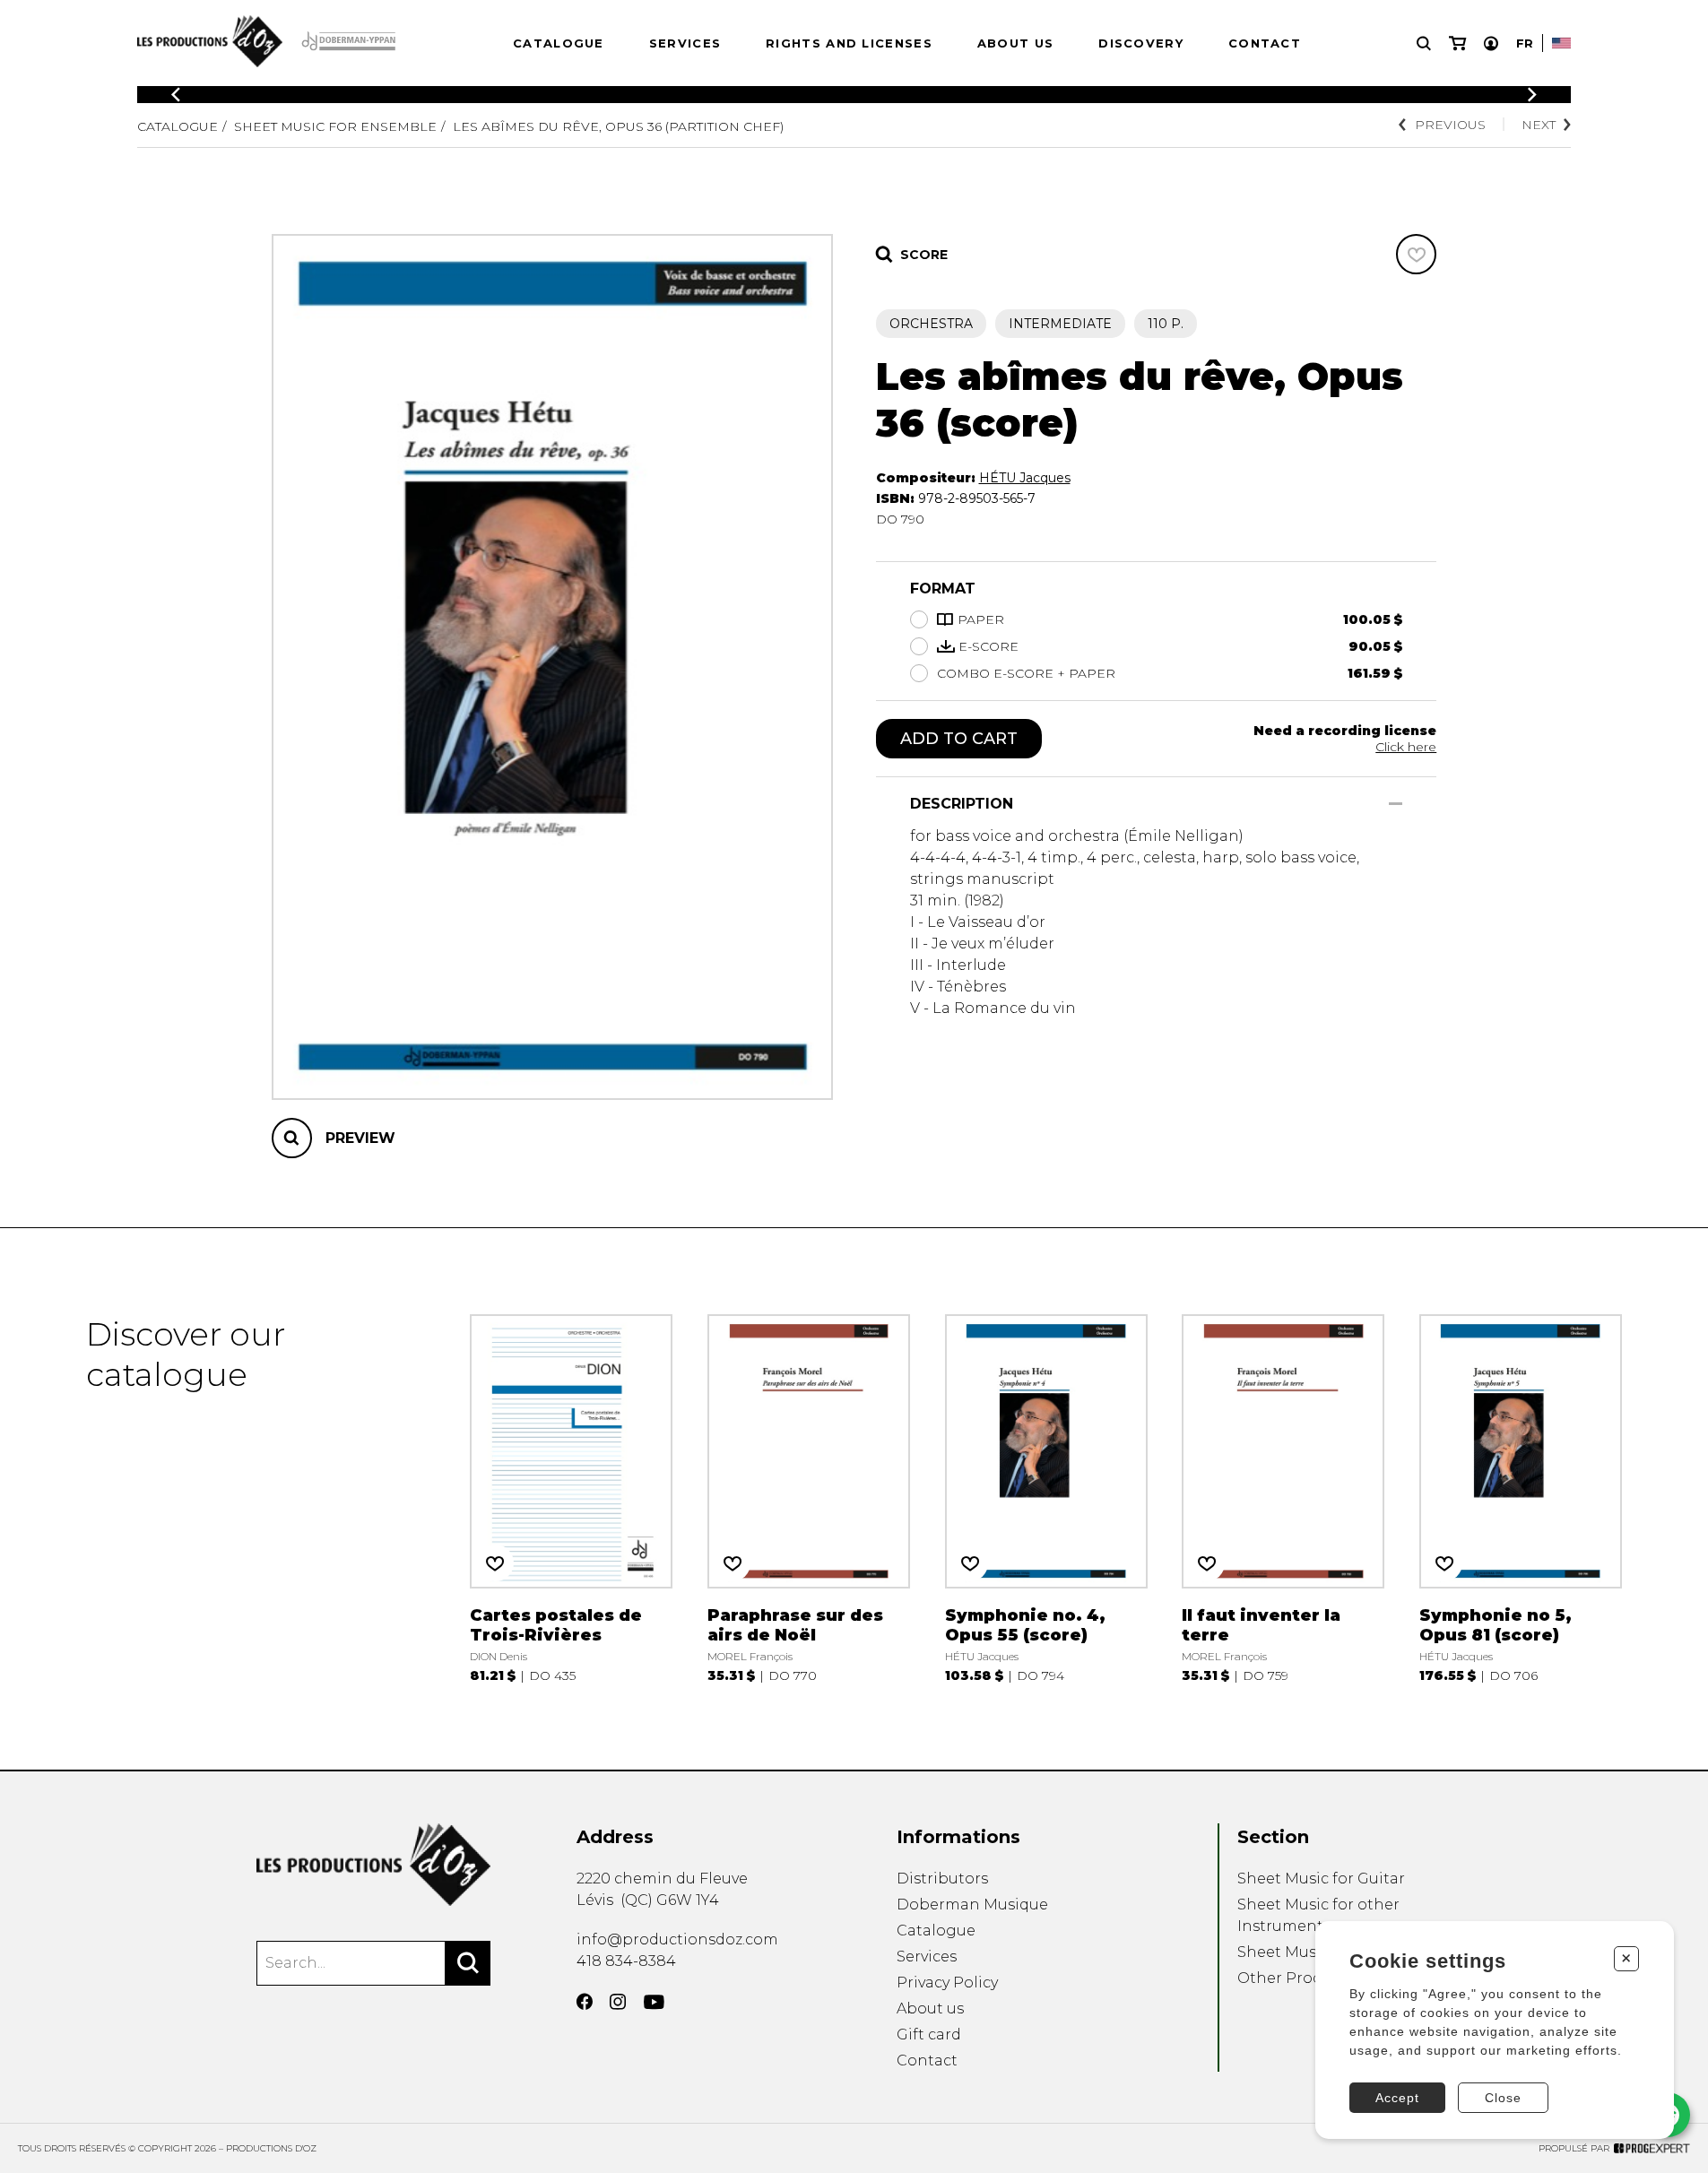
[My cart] (1457, 43)
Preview (360, 1138)
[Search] (468, 1963)
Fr (1525, 43)
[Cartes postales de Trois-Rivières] (571, 1499)
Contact (1265, 43)
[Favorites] (1416, 254)
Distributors (942, 1879)
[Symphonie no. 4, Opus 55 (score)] (1046, 1499)
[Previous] (176, 95)
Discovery (1141, 43)
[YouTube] (654, 2002)
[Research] (1424, 43)
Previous (1450, 125)
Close (1503, 2098)
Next (1539, 125)
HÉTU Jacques (1025, 478)
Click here (1406, 747)
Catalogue (559, 43)
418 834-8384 (626, 1961)
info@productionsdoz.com (677, 1939)
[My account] (1491, 43)
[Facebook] (585, 2002)
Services (685, 43)
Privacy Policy (947, 1983)
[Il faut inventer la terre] (1283, 1499)
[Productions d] (373, 1865)
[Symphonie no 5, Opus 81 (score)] (1521, 1499)
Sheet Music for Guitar (1321, 1879)
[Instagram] (618, 2002)
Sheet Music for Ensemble (335, 126)
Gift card (929, 2034)
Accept (1397, 2098)
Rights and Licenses (849, 43)
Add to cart (959, 739)
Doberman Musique (972, 1905)
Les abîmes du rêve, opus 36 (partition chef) (618, 126)
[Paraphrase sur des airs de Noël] (809, 1499)
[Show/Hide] (1396, 804)
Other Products (1296, 1978)
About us (1015, 43)
